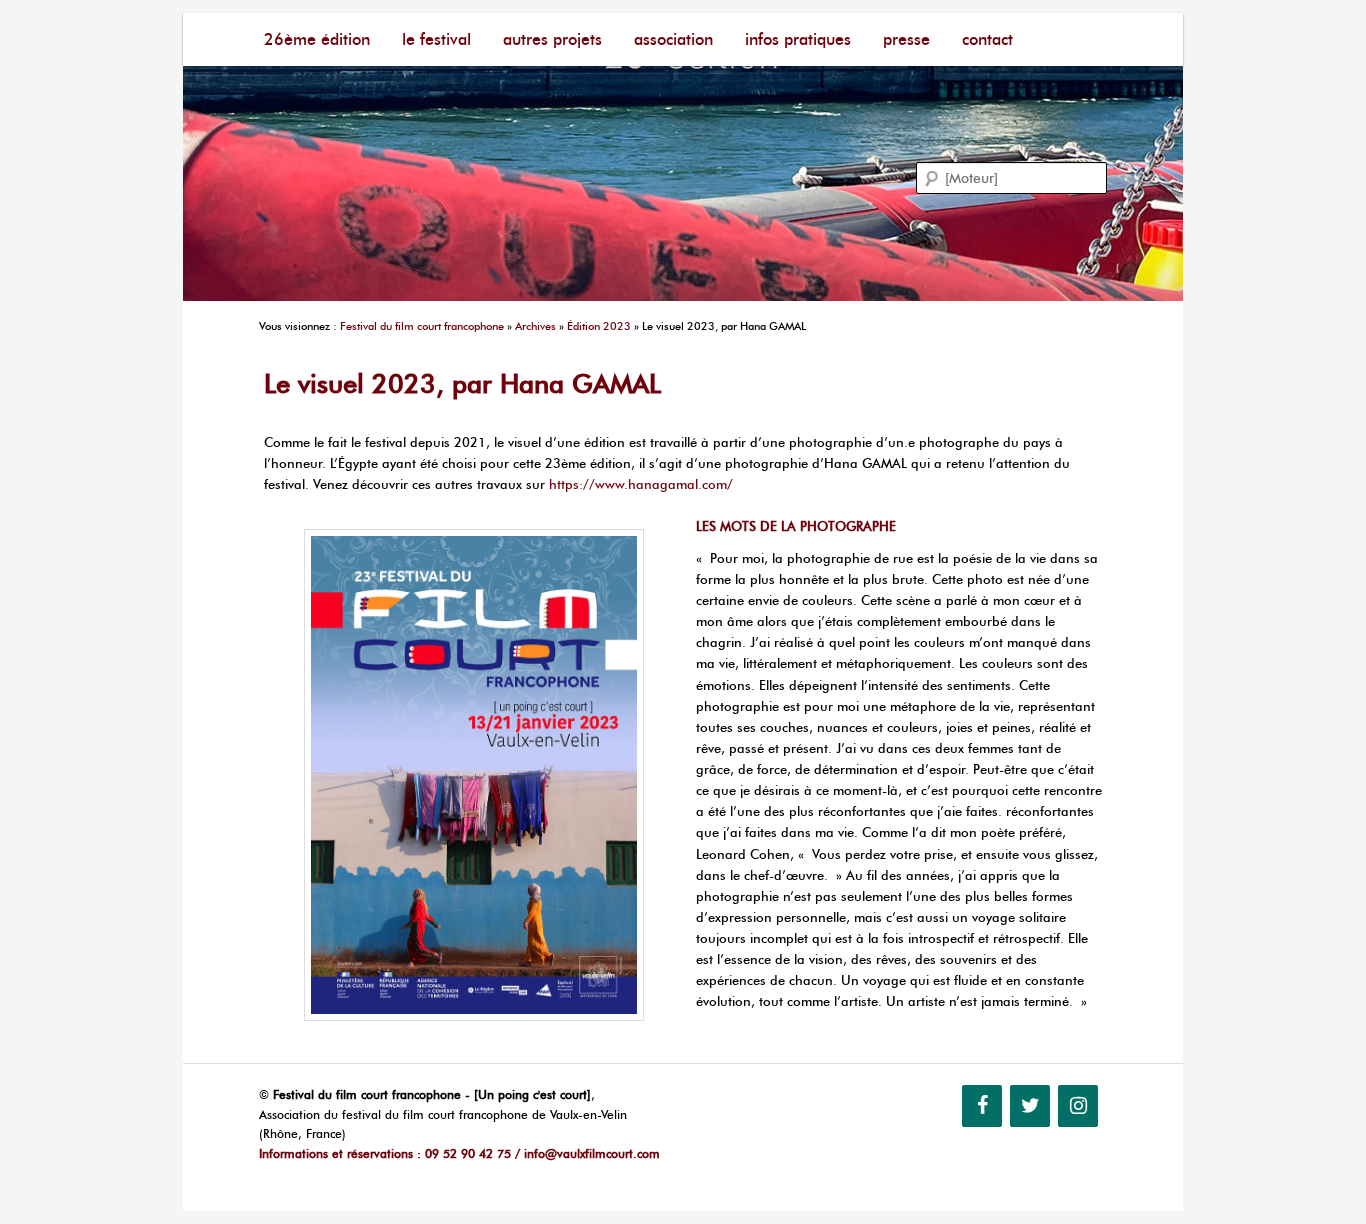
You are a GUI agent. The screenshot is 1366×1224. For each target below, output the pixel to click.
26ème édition (317, 39)
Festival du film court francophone (422, 326)
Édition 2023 (599, 326)
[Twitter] (1030, 1106)
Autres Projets (552, 39)
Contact (987, 39)
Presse (906, 39)
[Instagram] (1078, 1106)
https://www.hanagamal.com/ (641, 484)
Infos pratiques (798, 39)
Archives (535, 326)
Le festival (436, 39)
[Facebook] (982, 1106)
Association (673, 39)
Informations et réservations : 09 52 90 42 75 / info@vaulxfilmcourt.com (459, 1153)
